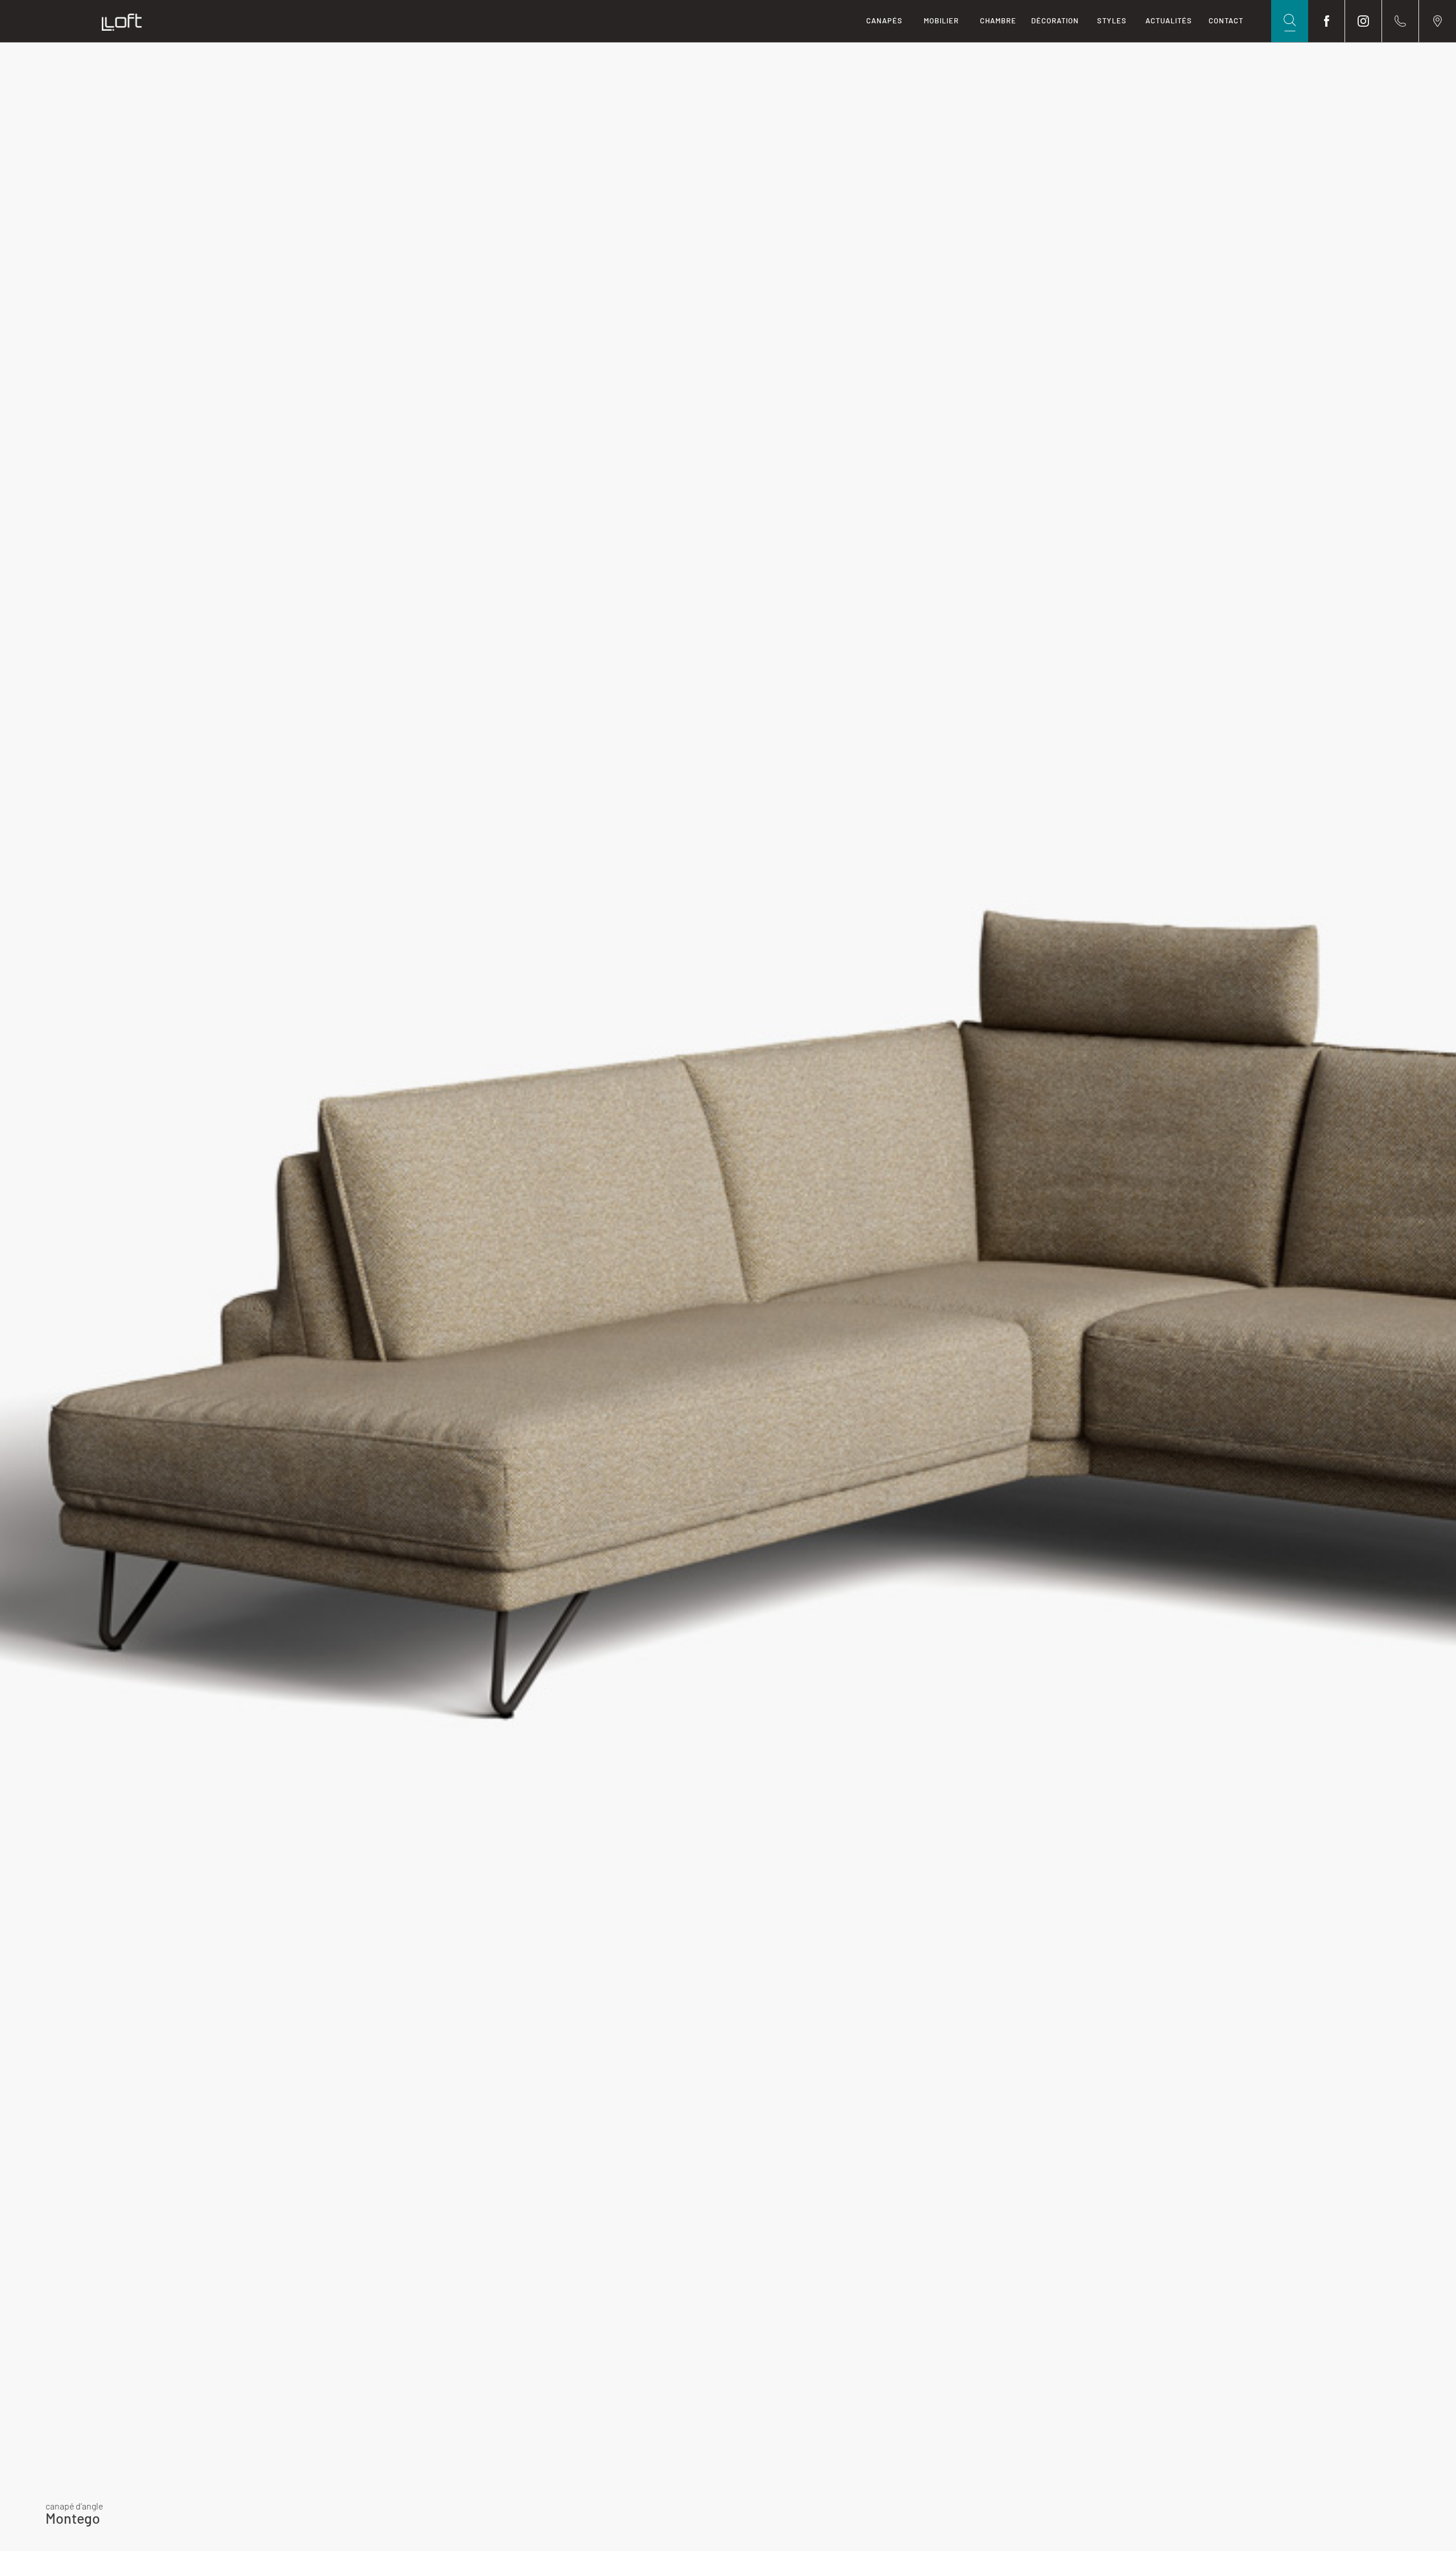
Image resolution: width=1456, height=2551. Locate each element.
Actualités (1169, 20)
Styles (1112, 20)
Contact (1226, 20)
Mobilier (941, 20)
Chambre (998, 20)
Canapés (884, 20)
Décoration (1055, 20)
